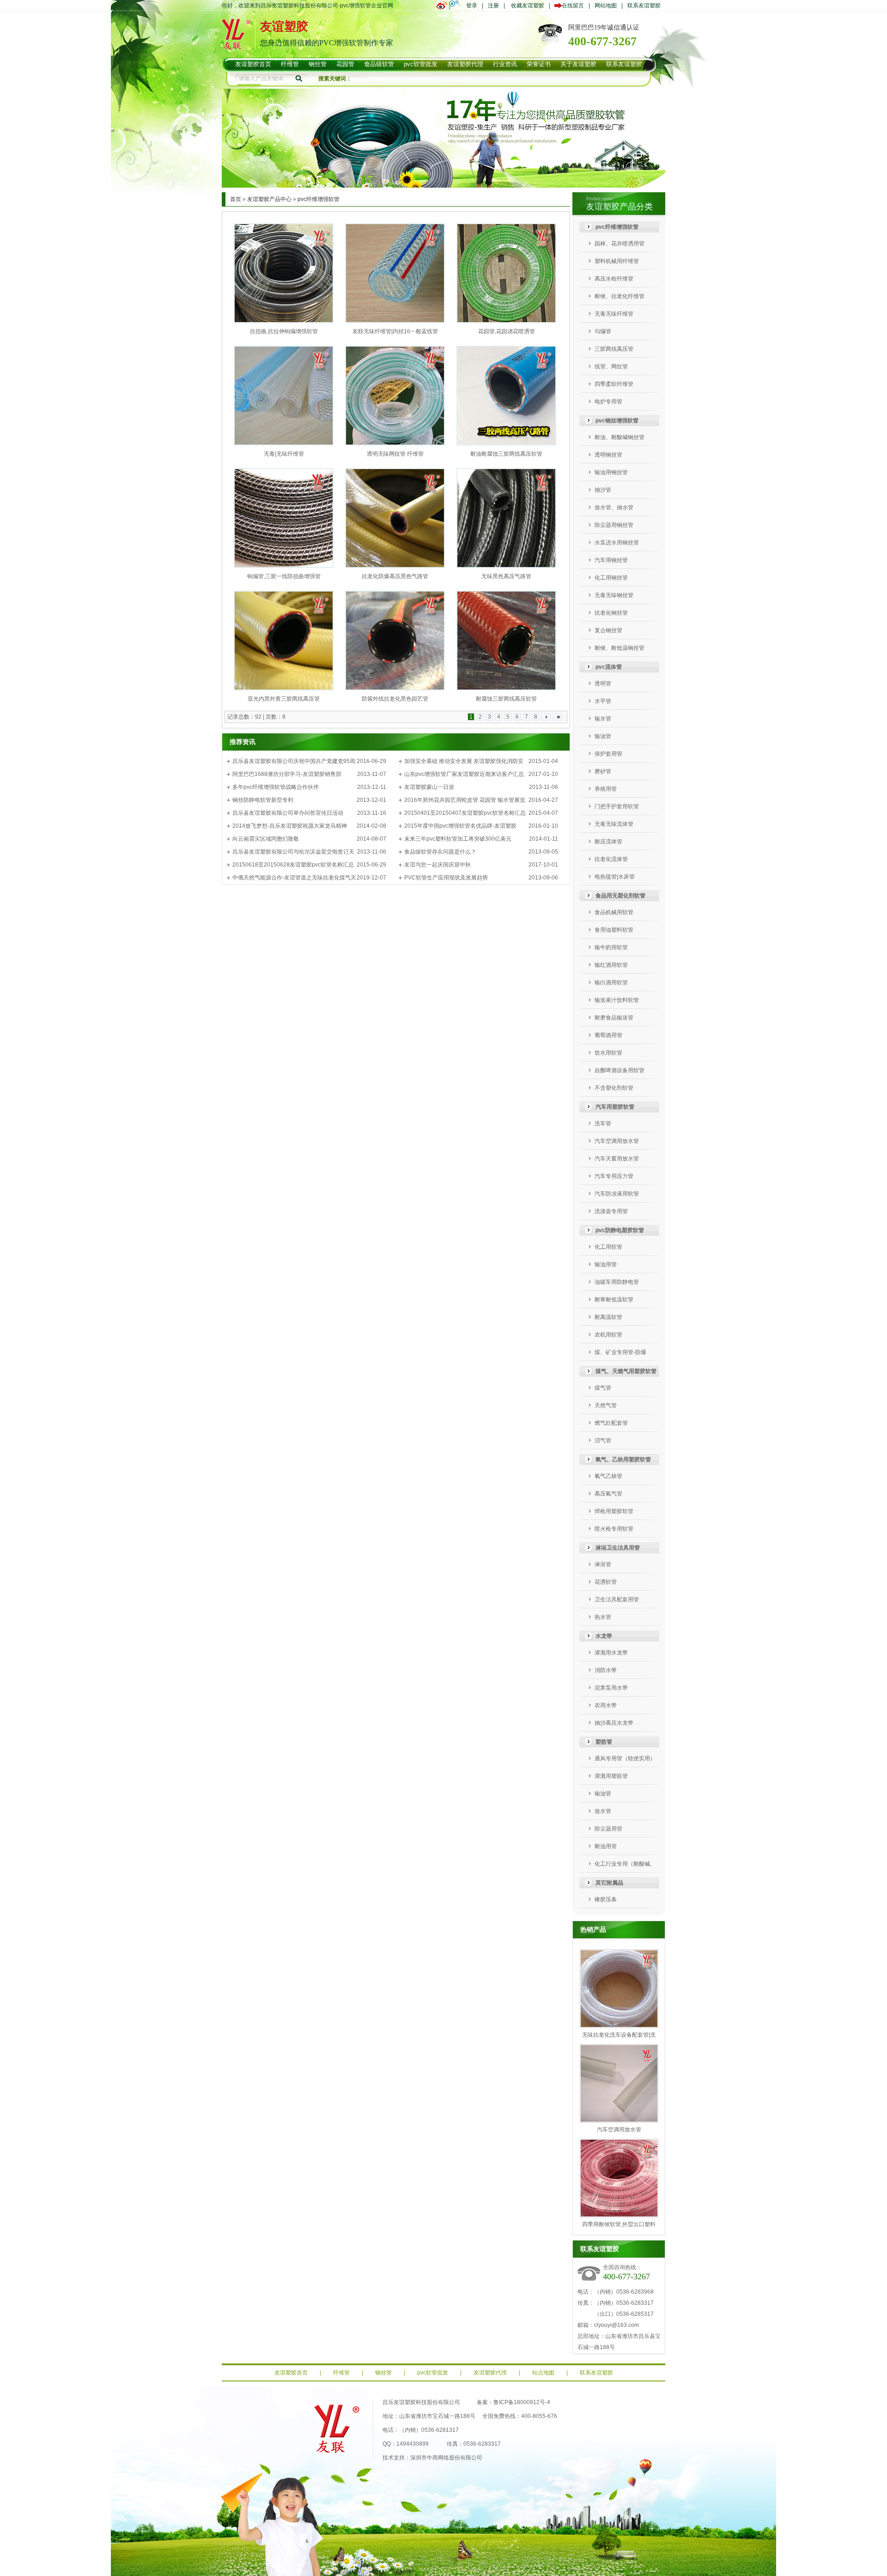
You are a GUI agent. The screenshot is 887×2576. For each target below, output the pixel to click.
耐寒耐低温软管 (614, 1300)
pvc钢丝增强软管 (617, 421)
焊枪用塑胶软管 (614, 1511)
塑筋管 (604, 1742)
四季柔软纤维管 (614, 384)
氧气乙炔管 (608, 1476)
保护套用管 (608, 754)
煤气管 (603, 1388)
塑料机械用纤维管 (617, 261)
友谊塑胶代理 (490, 2373)
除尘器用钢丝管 (614, 525)
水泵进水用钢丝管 (617, 543)
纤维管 (341, 2373)
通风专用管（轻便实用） (625, 1758)
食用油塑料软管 (614, 930)
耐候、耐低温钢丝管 (620, 648)
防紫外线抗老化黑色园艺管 (395, 699)
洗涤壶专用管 (611, 1211)
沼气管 (603, 1441)
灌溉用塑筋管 (611, 1776)
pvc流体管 (609, 667)
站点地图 (543, 2373)
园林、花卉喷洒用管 (620, 244)
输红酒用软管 (611, 965)
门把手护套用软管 (617, 806)
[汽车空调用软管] (443, 186)
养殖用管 (606, 789)
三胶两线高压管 (614, 349)
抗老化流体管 (611, 859)
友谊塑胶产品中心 (269, 199)
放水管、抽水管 (614, 507)
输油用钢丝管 (611, 472)
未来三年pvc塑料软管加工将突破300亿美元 (458, 839)
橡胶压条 (606, 1899)
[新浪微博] (443, 5)
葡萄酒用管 (608, 1035)
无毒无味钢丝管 (614, 595)
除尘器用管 (608, 1829)
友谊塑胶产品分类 (620, 207)
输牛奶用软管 (611, 947)
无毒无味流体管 (614, 824)
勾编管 (603, 331)
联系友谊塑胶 (644, 6)
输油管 (603, 736)
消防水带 (606, 1670)
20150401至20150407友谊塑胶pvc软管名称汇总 (465, 813)
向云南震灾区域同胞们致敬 (266, 839)
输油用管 (606, 1264)
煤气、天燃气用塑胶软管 (626, 1371)
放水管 (603, 1811)
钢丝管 (383, 2373)
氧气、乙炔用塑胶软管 (623, 1459)
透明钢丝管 (608, 455)
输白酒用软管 (611, 983)
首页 (236, 199)
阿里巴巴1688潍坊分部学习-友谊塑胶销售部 (287, 774)
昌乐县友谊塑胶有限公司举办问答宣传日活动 (288, 813)
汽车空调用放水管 (617, 1141)
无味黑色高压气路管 (506, 576)
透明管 (603, 684)
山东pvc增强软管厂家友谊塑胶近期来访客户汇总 (464, 774)
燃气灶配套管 (611, 1423)
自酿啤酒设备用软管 (620, 1070)
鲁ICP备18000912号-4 (522, 2402)
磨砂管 (603, 771)
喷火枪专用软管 (614, 1529)
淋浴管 (603, 1564)
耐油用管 (606, 1846)
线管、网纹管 (611, 366)
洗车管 (603, 1123)
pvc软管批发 (433, 2373)
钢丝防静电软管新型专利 (263, 800)
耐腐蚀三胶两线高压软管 (506, 699)
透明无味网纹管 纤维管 (395, 454)
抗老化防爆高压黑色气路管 (395, 576)
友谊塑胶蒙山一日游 (429, 787)
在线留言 (571, 6)
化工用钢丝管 (611, 578)
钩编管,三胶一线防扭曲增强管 (284, 576)
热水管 (603, 1617)
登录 (472, 6)
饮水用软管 (608, 1053)
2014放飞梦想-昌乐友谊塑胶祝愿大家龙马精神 (290, 826)
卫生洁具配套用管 (617, 1599)
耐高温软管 (608, 1317)
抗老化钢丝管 (611, 613)
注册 (493, 6)
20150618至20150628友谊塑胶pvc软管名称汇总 (293, 865)
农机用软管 (608, 1335)
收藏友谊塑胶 (528, 6)
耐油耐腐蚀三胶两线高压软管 (506, 454)
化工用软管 (608, 1247)
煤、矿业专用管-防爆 (620, 1352)
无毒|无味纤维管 (284, 454)
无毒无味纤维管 (614, 314)
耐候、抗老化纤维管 (620, 296)
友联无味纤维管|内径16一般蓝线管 (395, 331)
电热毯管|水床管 (615, 877)
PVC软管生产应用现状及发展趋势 (446, 878)
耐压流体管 (608, 842)
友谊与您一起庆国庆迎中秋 (437, 865)
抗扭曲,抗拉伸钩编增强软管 (284, 331)
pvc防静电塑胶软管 (620, 1230)
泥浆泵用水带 (611, 1688)
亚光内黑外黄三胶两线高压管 (284, 699)
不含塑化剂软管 (614, 1088)
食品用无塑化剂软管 (620, 896)
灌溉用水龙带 (611, 1653)
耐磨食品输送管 (614, 1018)
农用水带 (606, 1705)
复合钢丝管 (608, 630)
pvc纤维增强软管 (319, 199)
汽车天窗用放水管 (617, 1159)
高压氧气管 (608, 1494)
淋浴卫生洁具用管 (618, 1548)
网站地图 (606, 6)
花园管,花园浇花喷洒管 (507, 331)
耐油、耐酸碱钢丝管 (620, 437)
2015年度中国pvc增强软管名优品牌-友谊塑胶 (460, 826)
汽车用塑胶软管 (615, 1107)
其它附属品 (609, 1883)
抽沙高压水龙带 (614, 1723)
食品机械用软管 (614, 912)
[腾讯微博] (455, 5)
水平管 (603, 701)
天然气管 (606, 1405)
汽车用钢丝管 (611, 560)
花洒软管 (606, 1582)
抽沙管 (603, 490)
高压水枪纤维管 (614, 279)
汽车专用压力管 (614, 1176)
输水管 (603, 719)
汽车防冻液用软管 (617, 1194)
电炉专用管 (608, 402)
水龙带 (604, 1636)
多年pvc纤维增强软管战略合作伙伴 (276, 787)
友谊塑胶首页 (291, 2373)
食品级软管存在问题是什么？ (440, 852)
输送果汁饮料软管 (617, 1000)
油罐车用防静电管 (617, 1282)
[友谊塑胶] (236, 45)
